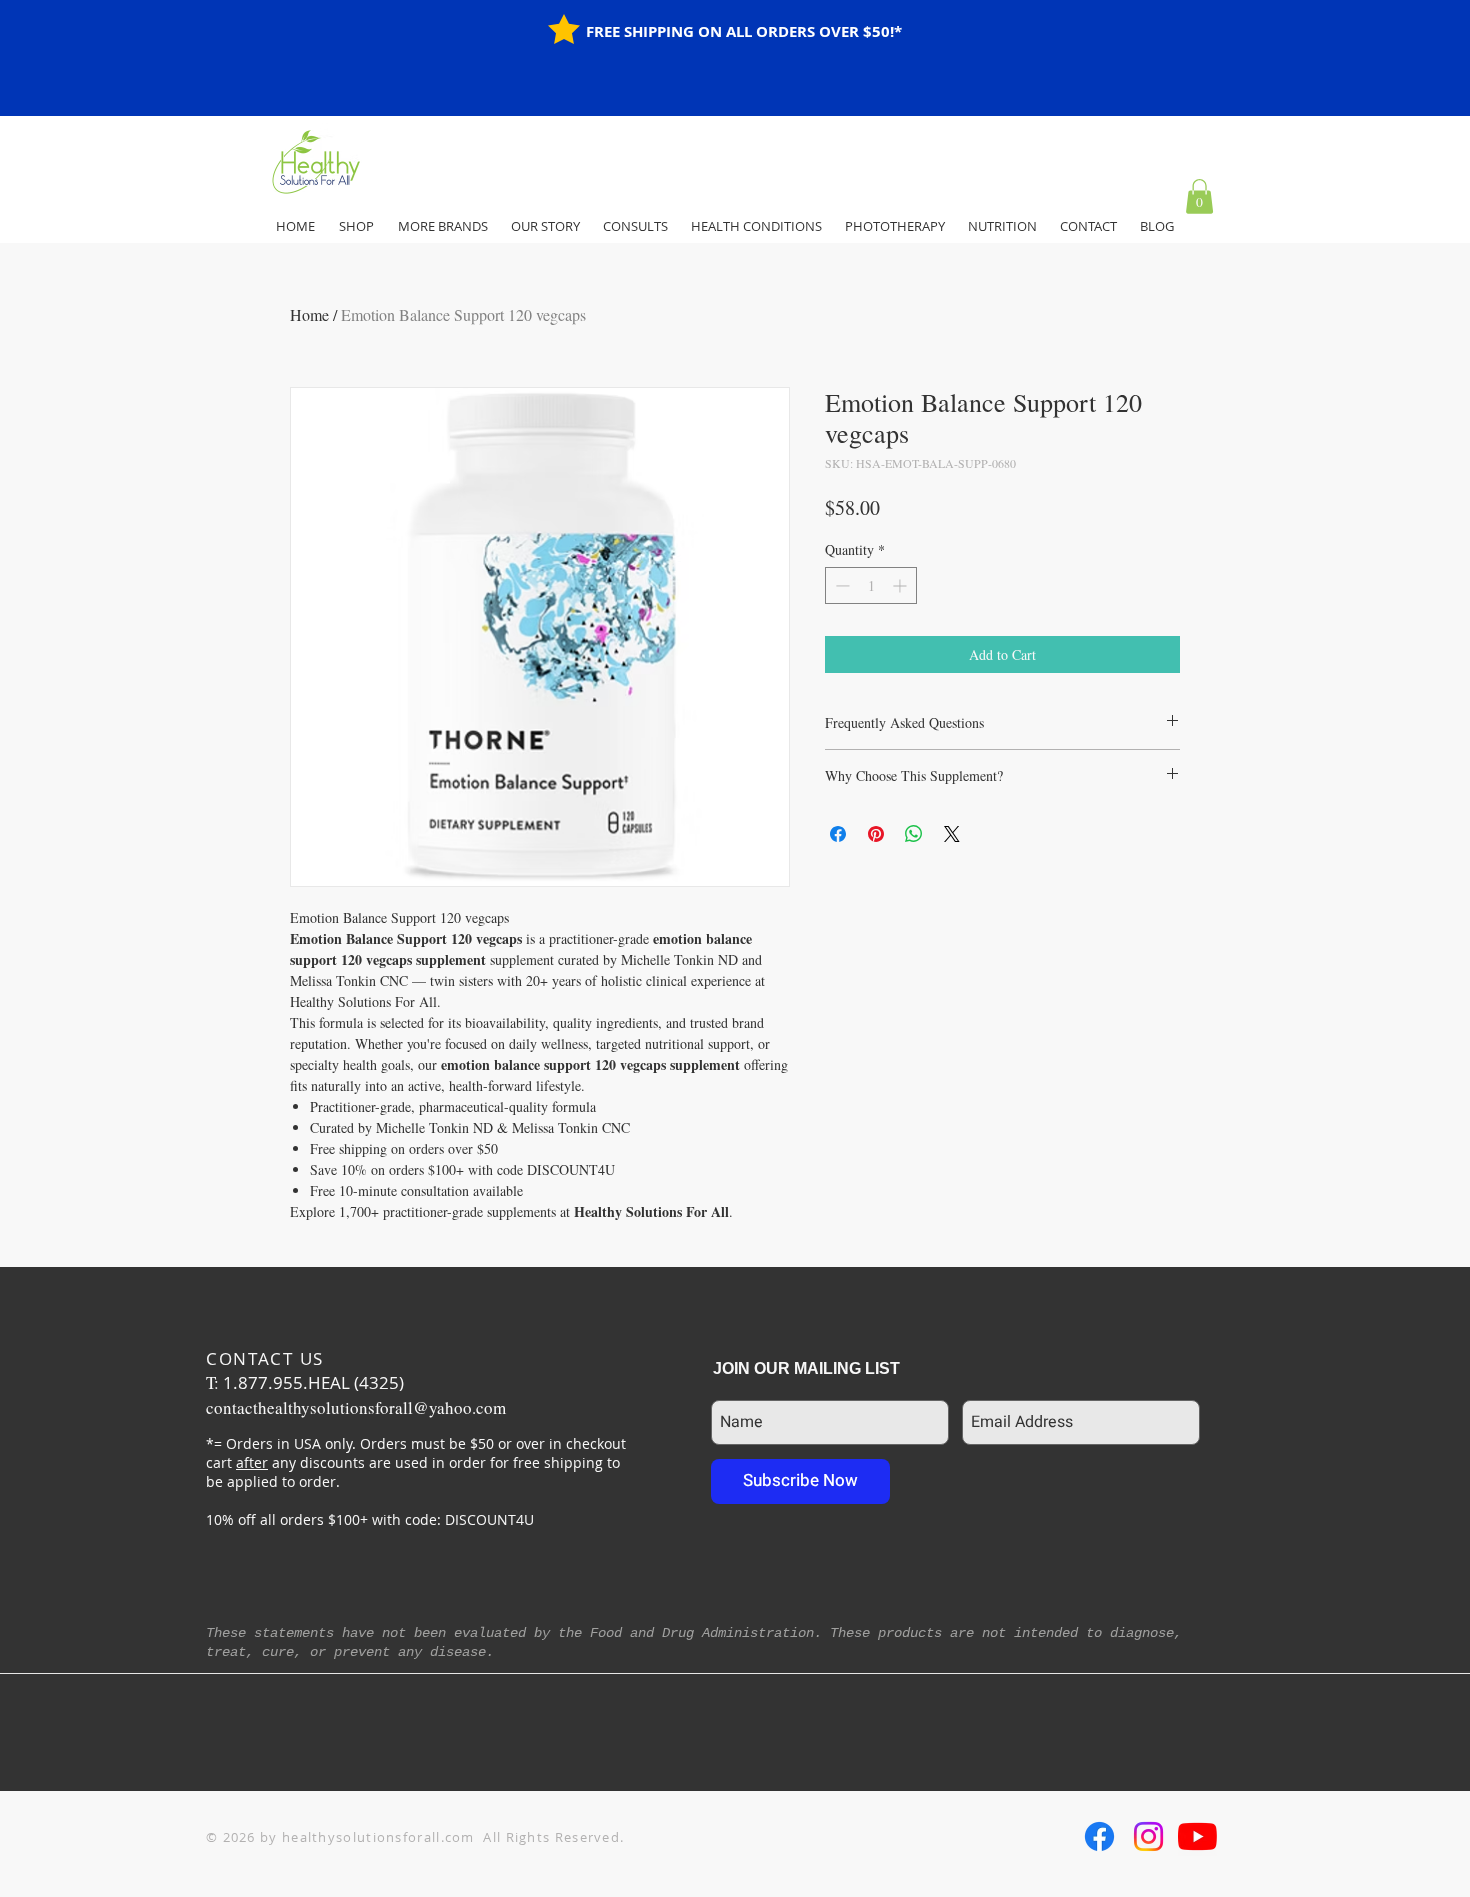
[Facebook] (1099, 1836)
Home (309, 314)
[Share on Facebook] (838, 834)
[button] (1199, 196)
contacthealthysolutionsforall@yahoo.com (356, 1407)
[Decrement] (840, 585)
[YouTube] (1197, 1836)
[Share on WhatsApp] (914, 834)
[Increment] (901, 585)
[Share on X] (952, 834)
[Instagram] (1148, 1836)
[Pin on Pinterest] (876, 834)
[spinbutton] (871, 585)
